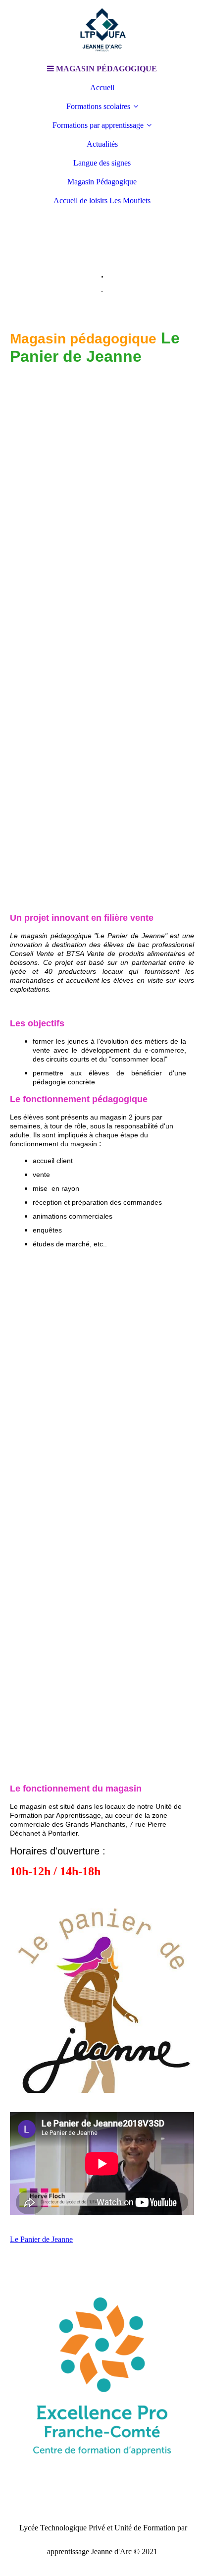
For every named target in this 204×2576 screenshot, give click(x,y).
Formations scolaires (98, 106)
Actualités (102, 144)
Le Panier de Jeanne (41, 2239)
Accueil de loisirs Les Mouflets (102, 200)
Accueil (102, 87)
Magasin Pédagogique (102, 182)
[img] (102, 30)
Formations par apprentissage (98, 125)
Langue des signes (102, 163)
